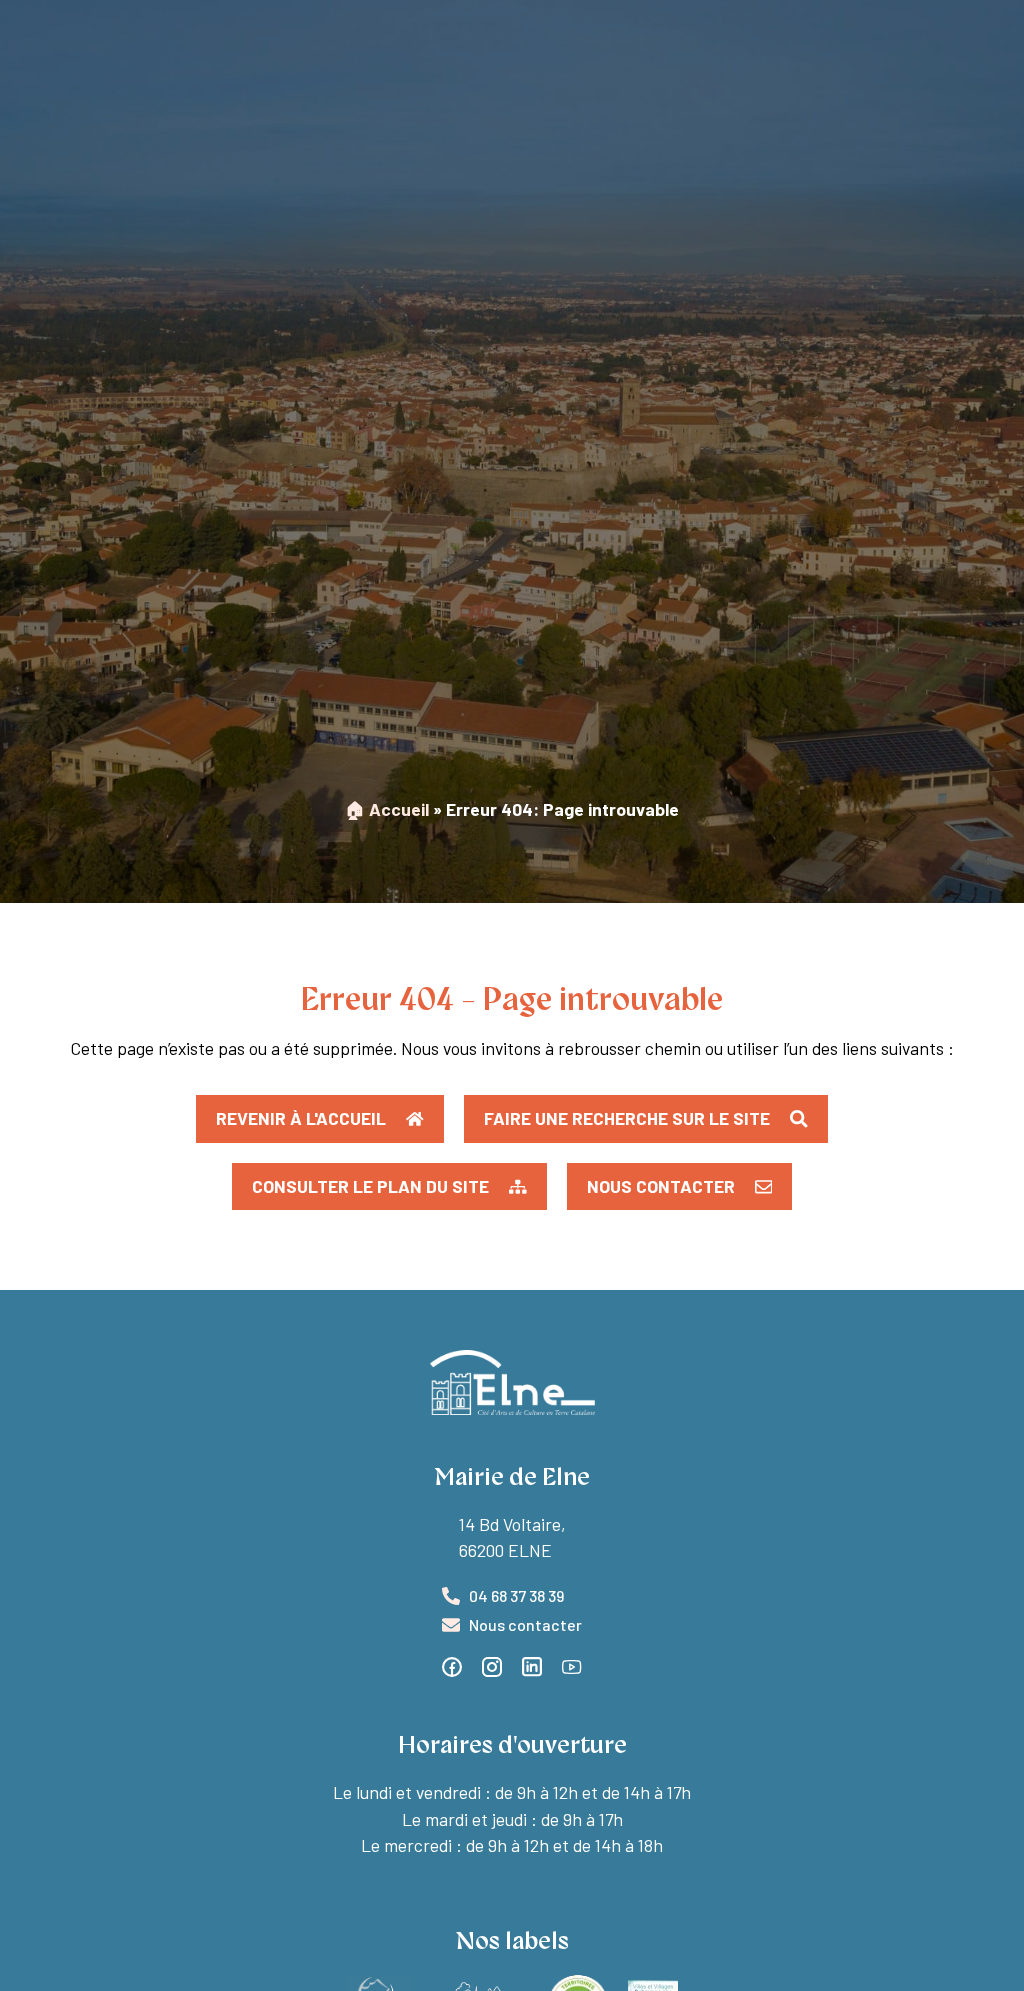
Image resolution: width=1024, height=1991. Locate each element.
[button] (389, 1187)
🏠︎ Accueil (387, 809)
